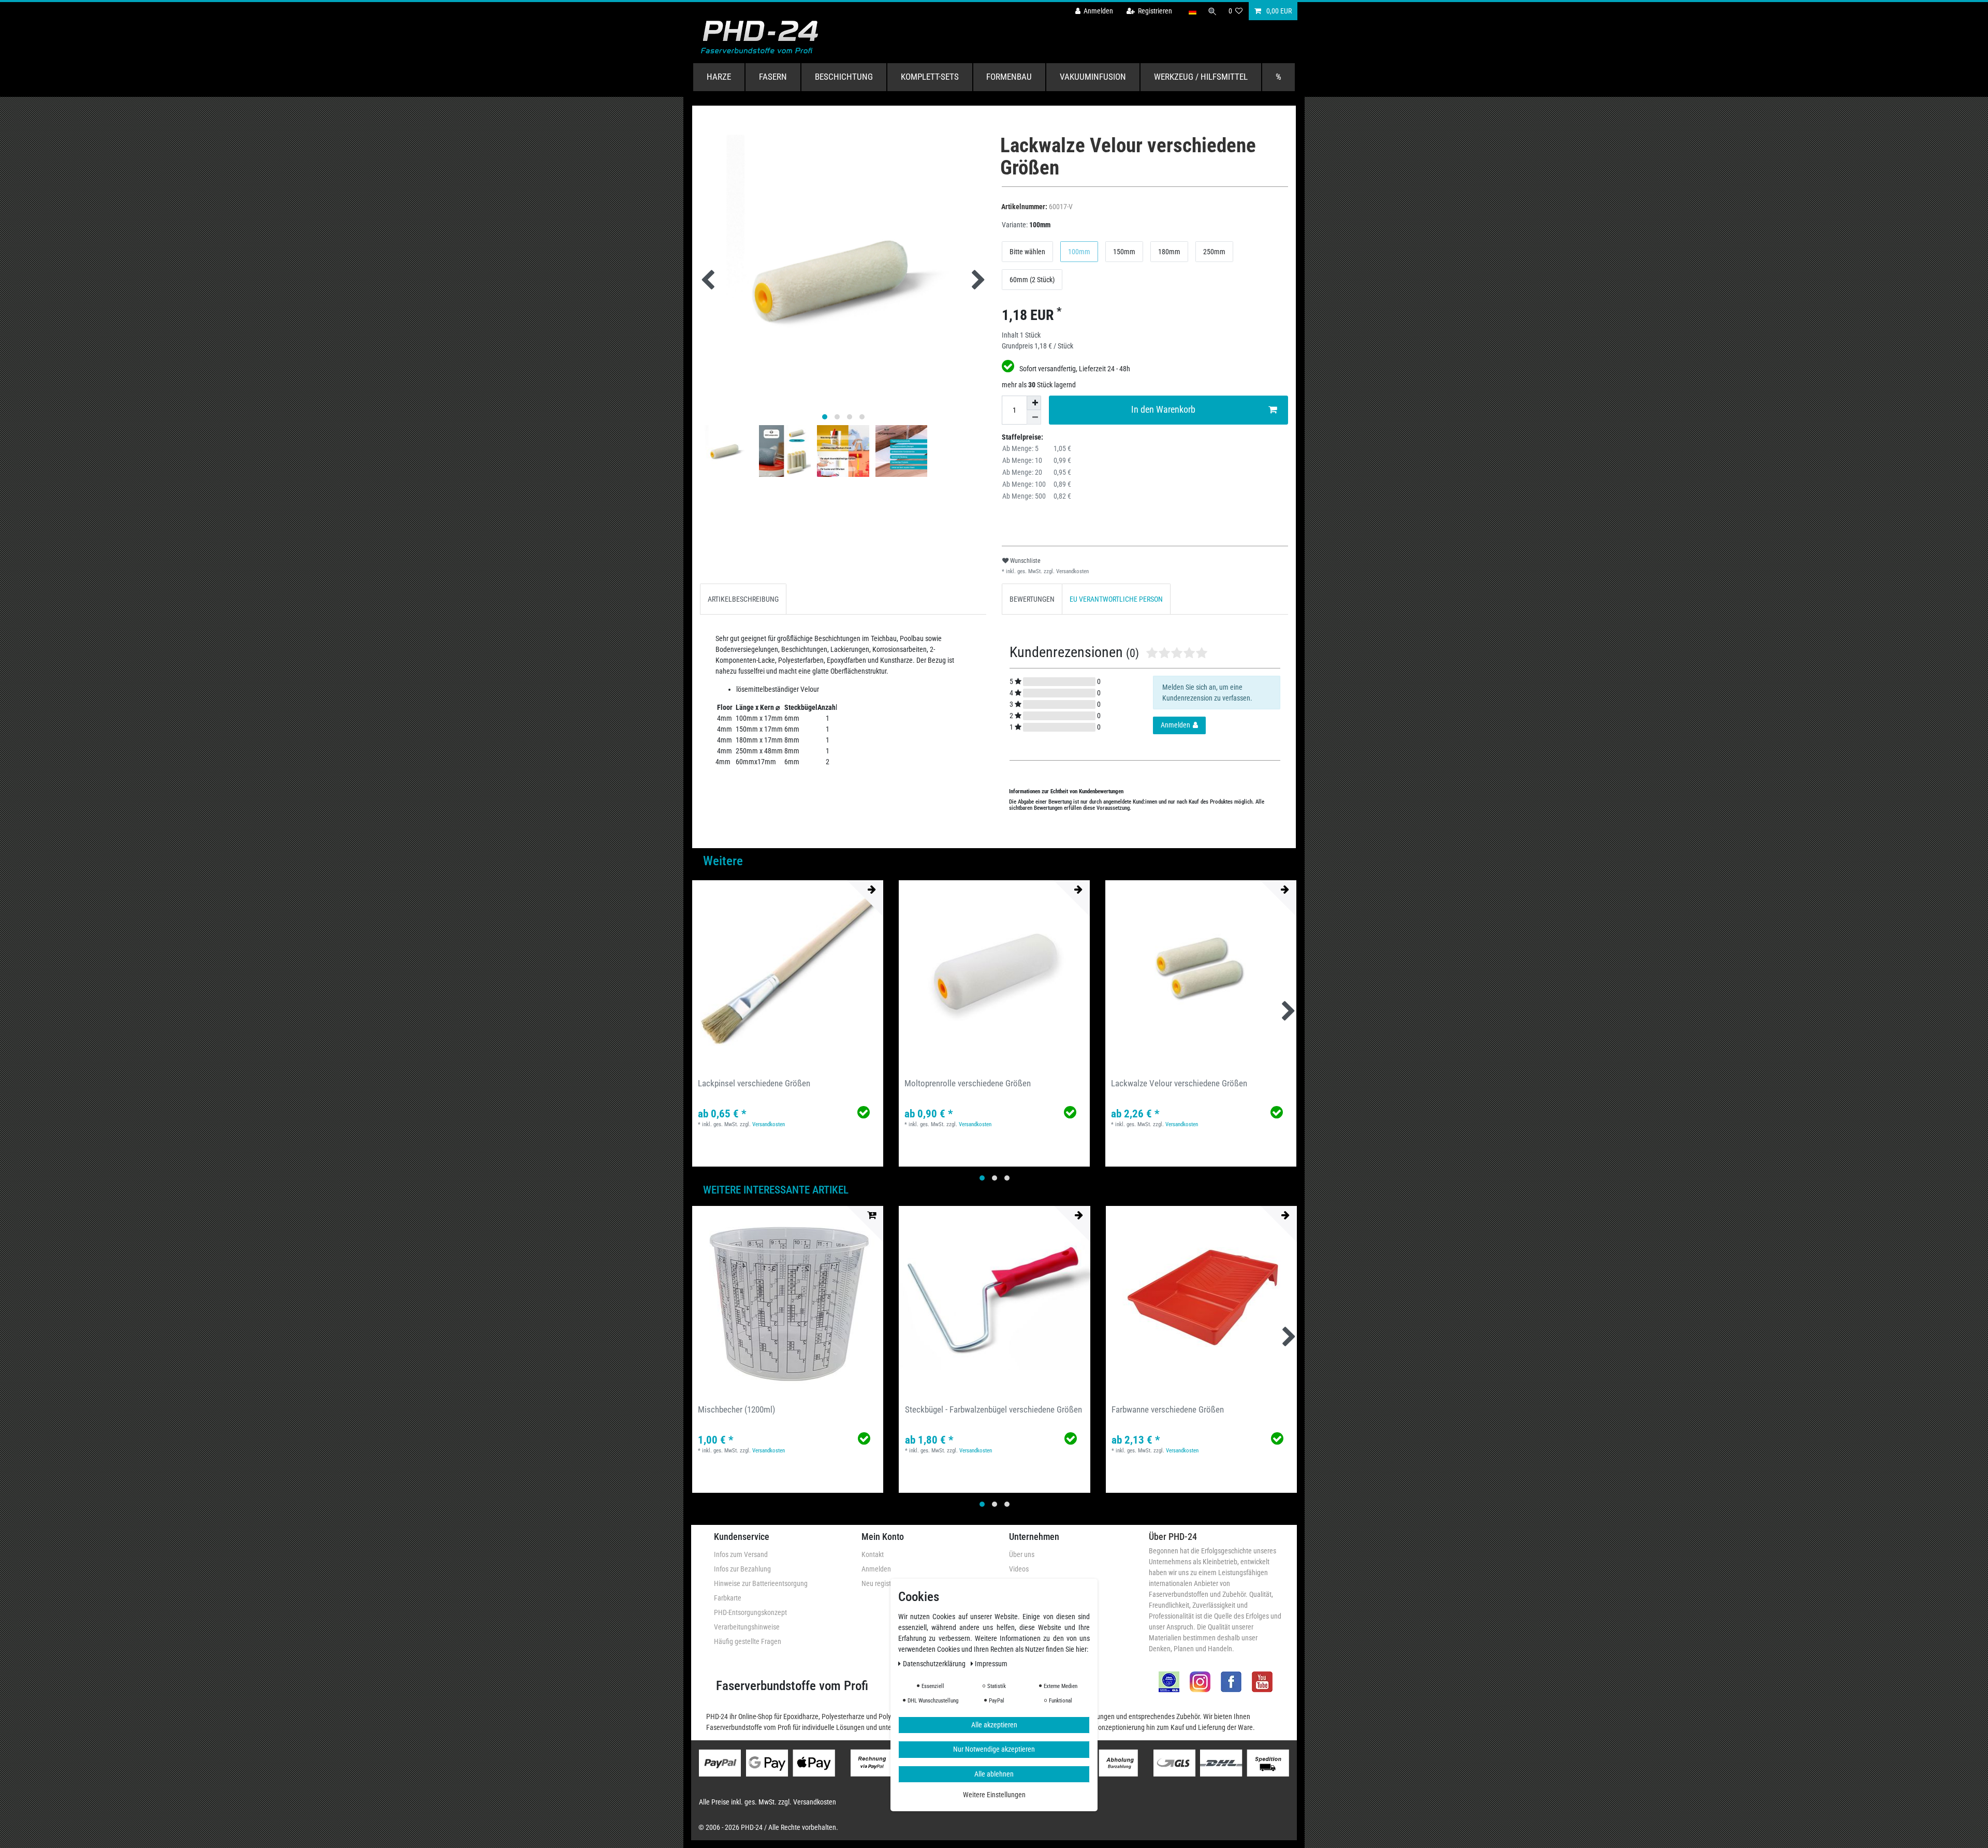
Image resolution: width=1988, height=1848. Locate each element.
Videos (1019, 1569)
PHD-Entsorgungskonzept (750, 1612)
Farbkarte (728, 1598)
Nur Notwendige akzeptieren (994, 1749)
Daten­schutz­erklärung (935, 1664)
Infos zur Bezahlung (742, 1569)
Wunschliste (1025, 561)
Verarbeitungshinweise (747, 1627)
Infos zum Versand (741, 1554)
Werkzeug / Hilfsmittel (1201, 77)
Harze (719, 77)
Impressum (991, 1664)
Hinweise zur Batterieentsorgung (761, 1583)
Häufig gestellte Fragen (748, 1641)
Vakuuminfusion (1093, 77)
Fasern (773, 77)
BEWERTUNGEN (1032, 599)
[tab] (743, 599)
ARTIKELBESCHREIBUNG (743, 599)
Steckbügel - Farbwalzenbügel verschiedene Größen (993, 1409)
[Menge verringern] (1034, 417)
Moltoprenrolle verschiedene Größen (968, 1083)
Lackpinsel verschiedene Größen (754, 1083)
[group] (788, 976)
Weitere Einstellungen (994, 1795)
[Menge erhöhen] (1034, 403)
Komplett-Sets (930, 77)
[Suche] (1212, 11)
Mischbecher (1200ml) (736, 1409)
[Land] (1192, 11)
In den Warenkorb (1163, 410)
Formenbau (1009, 77)
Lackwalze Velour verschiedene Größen (1179, 1083)
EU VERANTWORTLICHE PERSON (1116, 599)
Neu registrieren (885, 1583)
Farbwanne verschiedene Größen (1168, 1409)
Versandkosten (1072, 571)
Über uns (1022, 1554)
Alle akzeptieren (994, 1725)
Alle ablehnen (994, 1774)
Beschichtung (844, 77)
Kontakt (873, 1554)
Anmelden (876, 1569)
